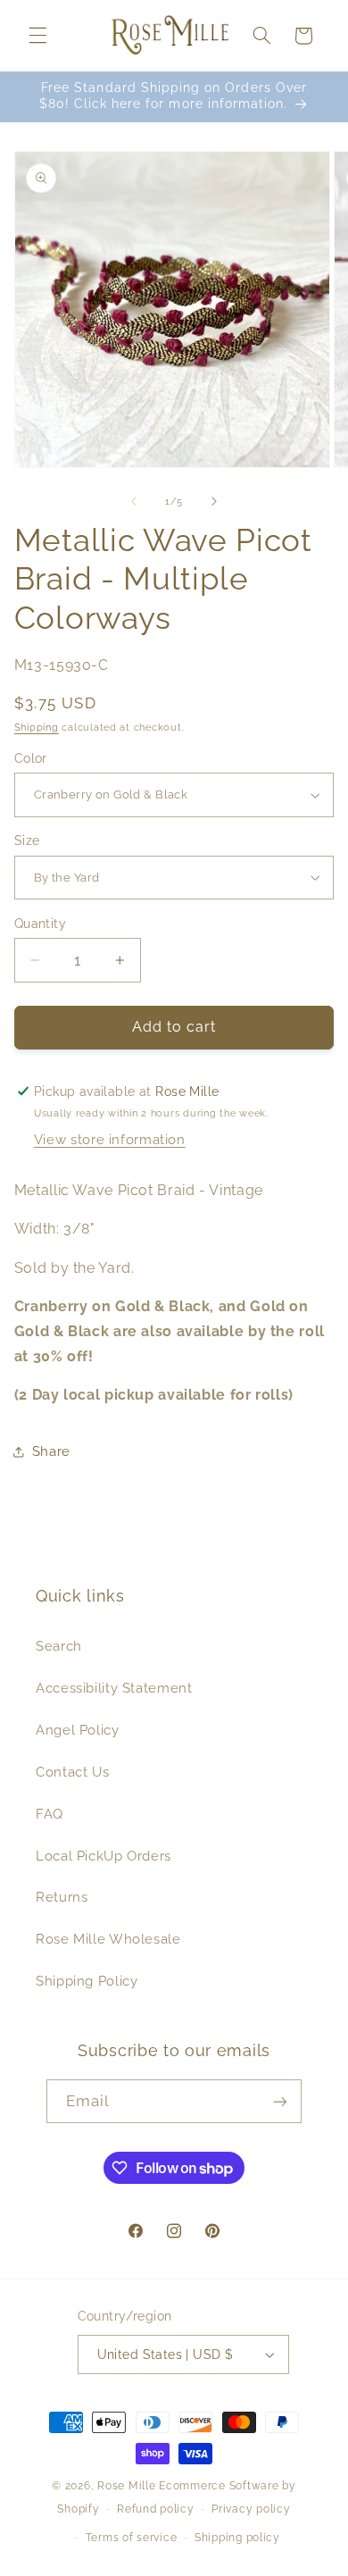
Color (31, 758)
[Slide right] (214, 502)
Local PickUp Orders (104, 1856)
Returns (62, 1897)
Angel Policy (78, 1730)
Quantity (40, 924)
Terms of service (132, 2538)
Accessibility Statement (114, 1688)
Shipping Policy (87, 1981)
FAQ (50, 1814)
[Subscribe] (280, 2101)
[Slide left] (134, 502)
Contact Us (72, 1772)
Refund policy (156, 2509)
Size (27, 841)
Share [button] (51, 1451)
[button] (37, 36)
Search (59, 1646)
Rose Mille (126, 2486)
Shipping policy (237, 2538)
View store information (110, 1139)
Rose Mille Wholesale (108, 1939)
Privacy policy (251, 2509)
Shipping (37, 727)
